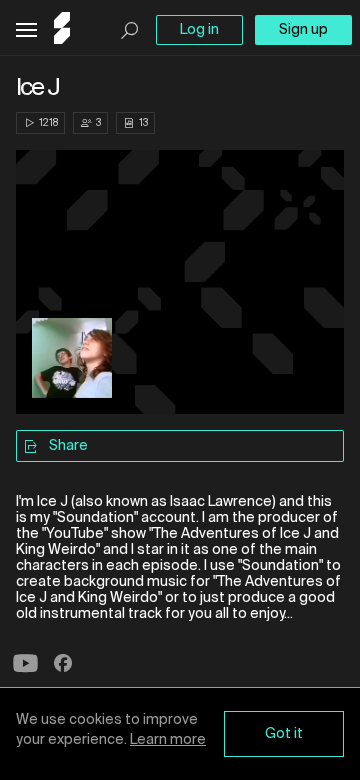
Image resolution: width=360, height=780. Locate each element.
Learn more (168, 740)
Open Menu (26, 30)
